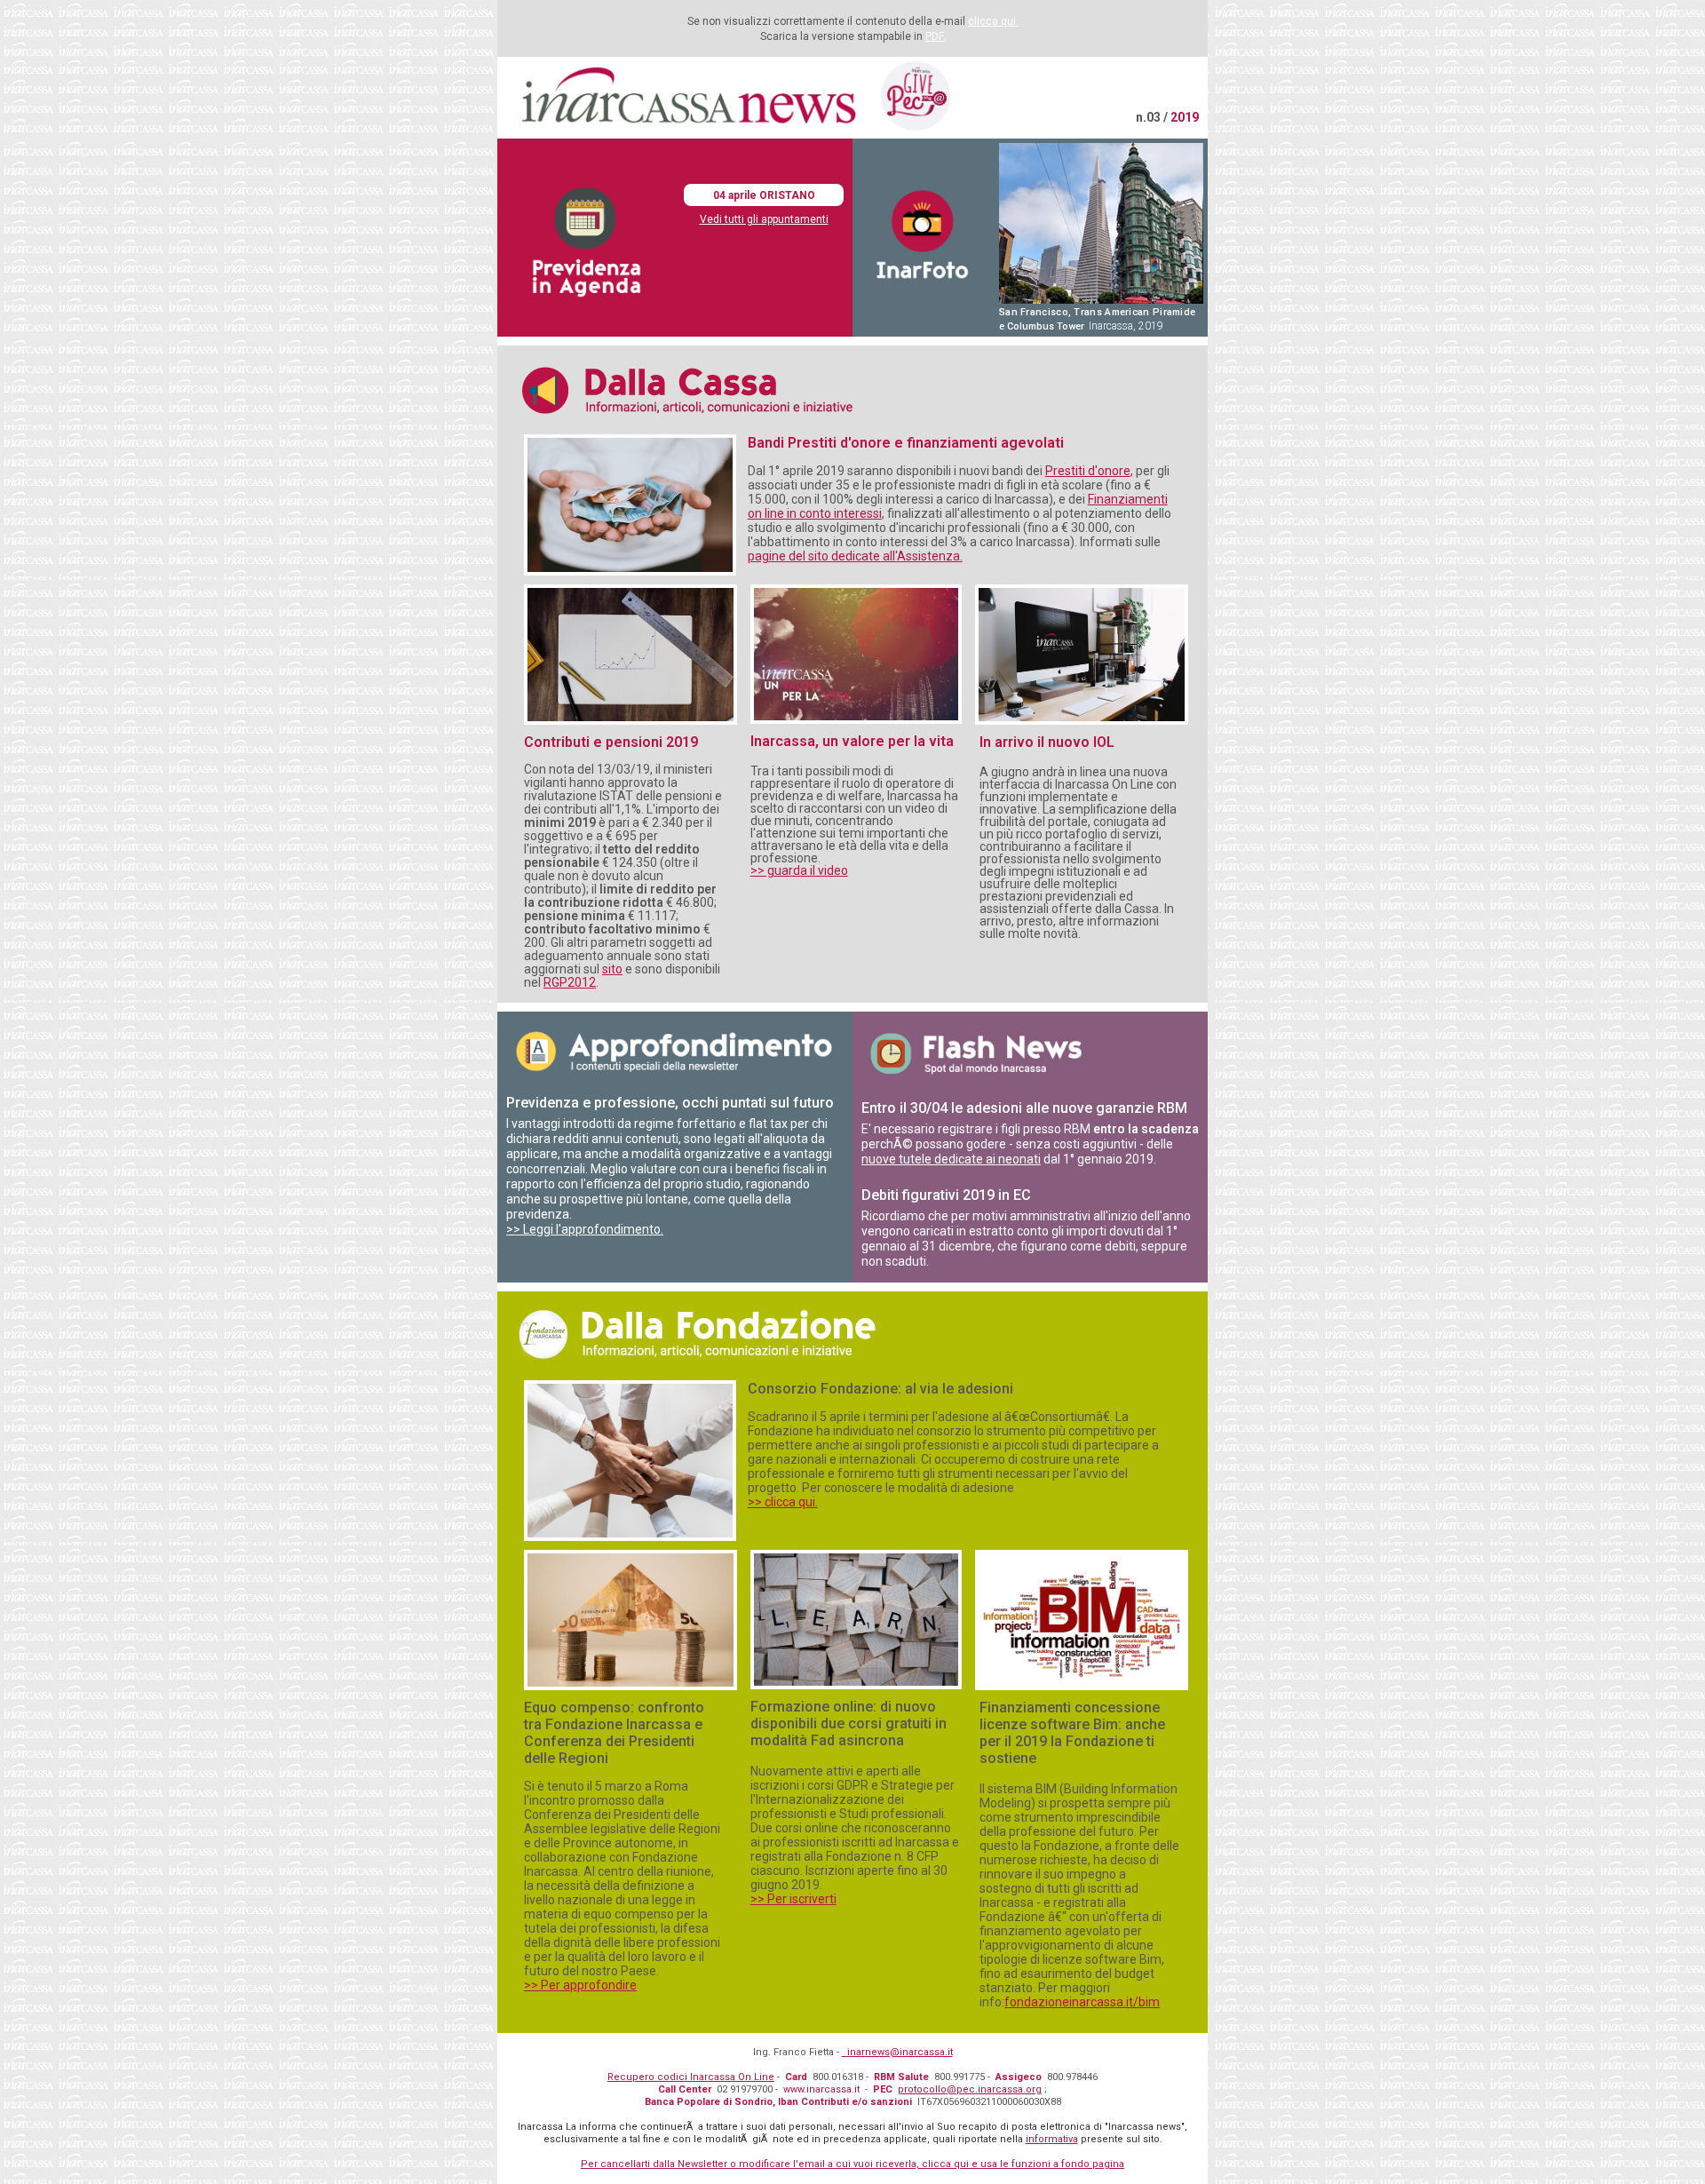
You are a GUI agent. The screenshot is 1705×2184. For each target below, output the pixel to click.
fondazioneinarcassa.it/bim (1082, 2002)
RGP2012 (570, 982)
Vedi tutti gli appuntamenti (764, 219)
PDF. (936, 36)
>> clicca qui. (783, 1502)
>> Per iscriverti (793, 1899)
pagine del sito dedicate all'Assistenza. (855, 556)
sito (612, 969)
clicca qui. (993, 21)
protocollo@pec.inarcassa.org (970, 2089)
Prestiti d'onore (1088, 471)
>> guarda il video (799, 870)
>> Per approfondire (580, 1985)
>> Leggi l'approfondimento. (585, 1229)
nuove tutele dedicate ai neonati (951, 1159)
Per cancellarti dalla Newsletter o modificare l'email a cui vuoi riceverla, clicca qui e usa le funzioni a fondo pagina (852, 2164)
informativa (1052, 2139)
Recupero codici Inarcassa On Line (691, 2077)
